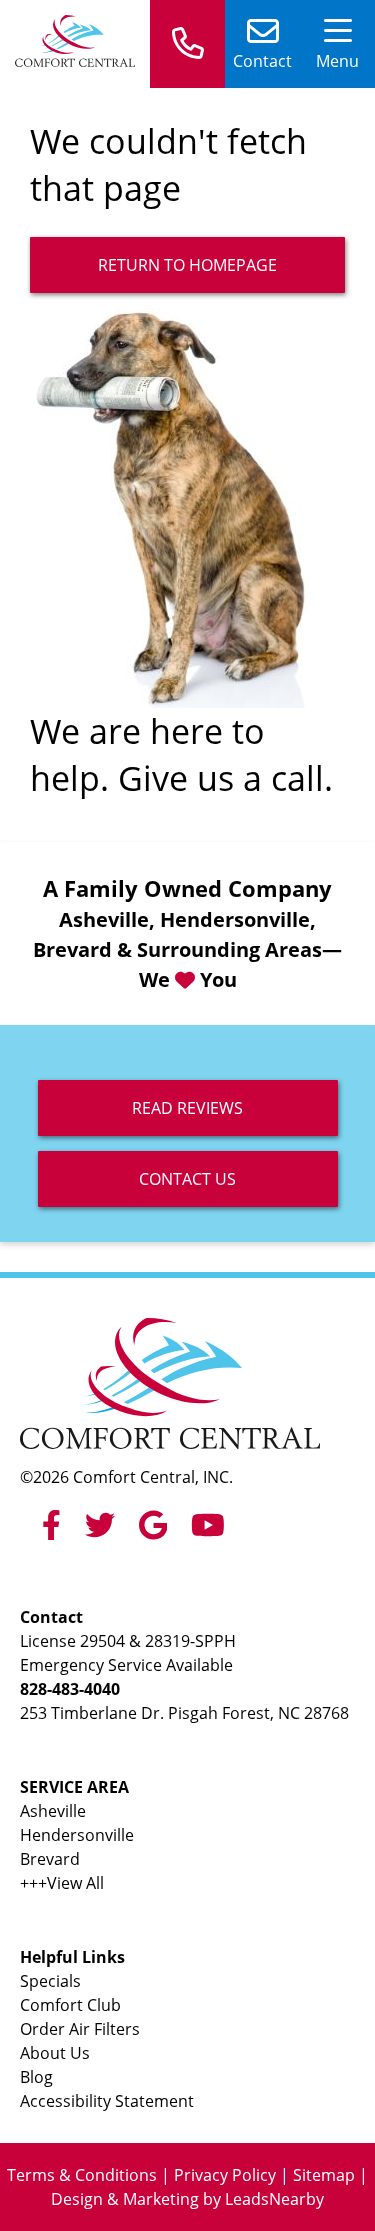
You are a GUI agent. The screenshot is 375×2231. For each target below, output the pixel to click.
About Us (55, 2053)
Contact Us (187, 1179)
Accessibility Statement (107, 2101)
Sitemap (324, 2175)
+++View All (62, 1883)
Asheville (53, 1811)
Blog (36, 2077)
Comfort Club (70, 2005)
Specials (50, 1981)
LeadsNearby (274, 2199)
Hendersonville (77, 1835)
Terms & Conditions (82, 2175)
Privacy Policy (225, 2175)
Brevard (50, 1859)
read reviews (187, 1108)
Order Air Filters (80, 2029)
